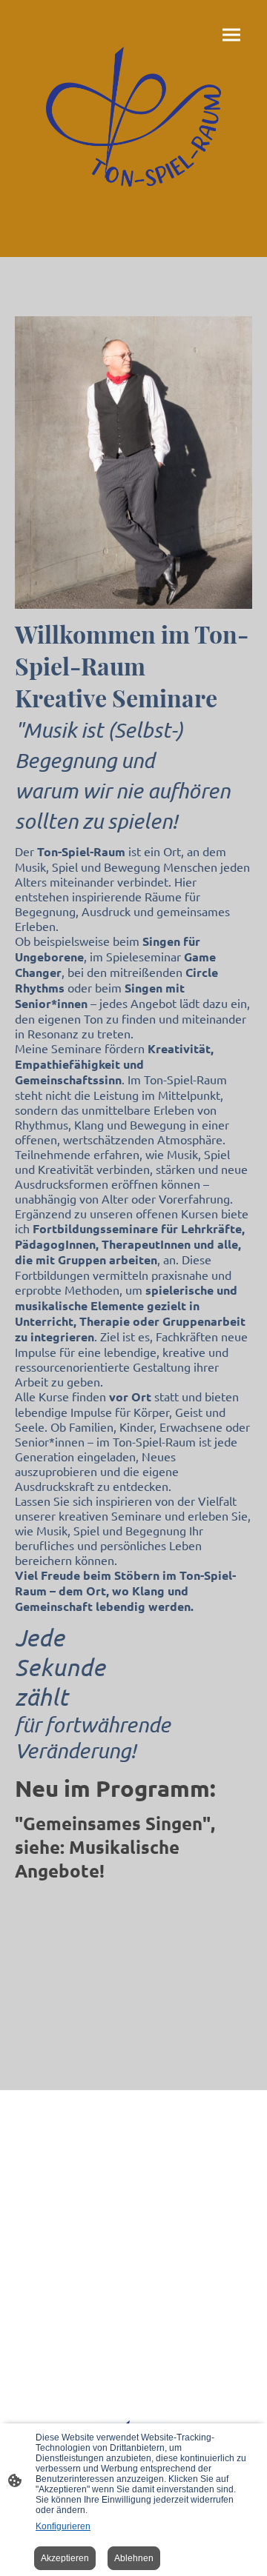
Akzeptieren (65, 2558)
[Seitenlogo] (134, 117)
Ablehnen (134, 2558)
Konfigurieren (63, 2526)
